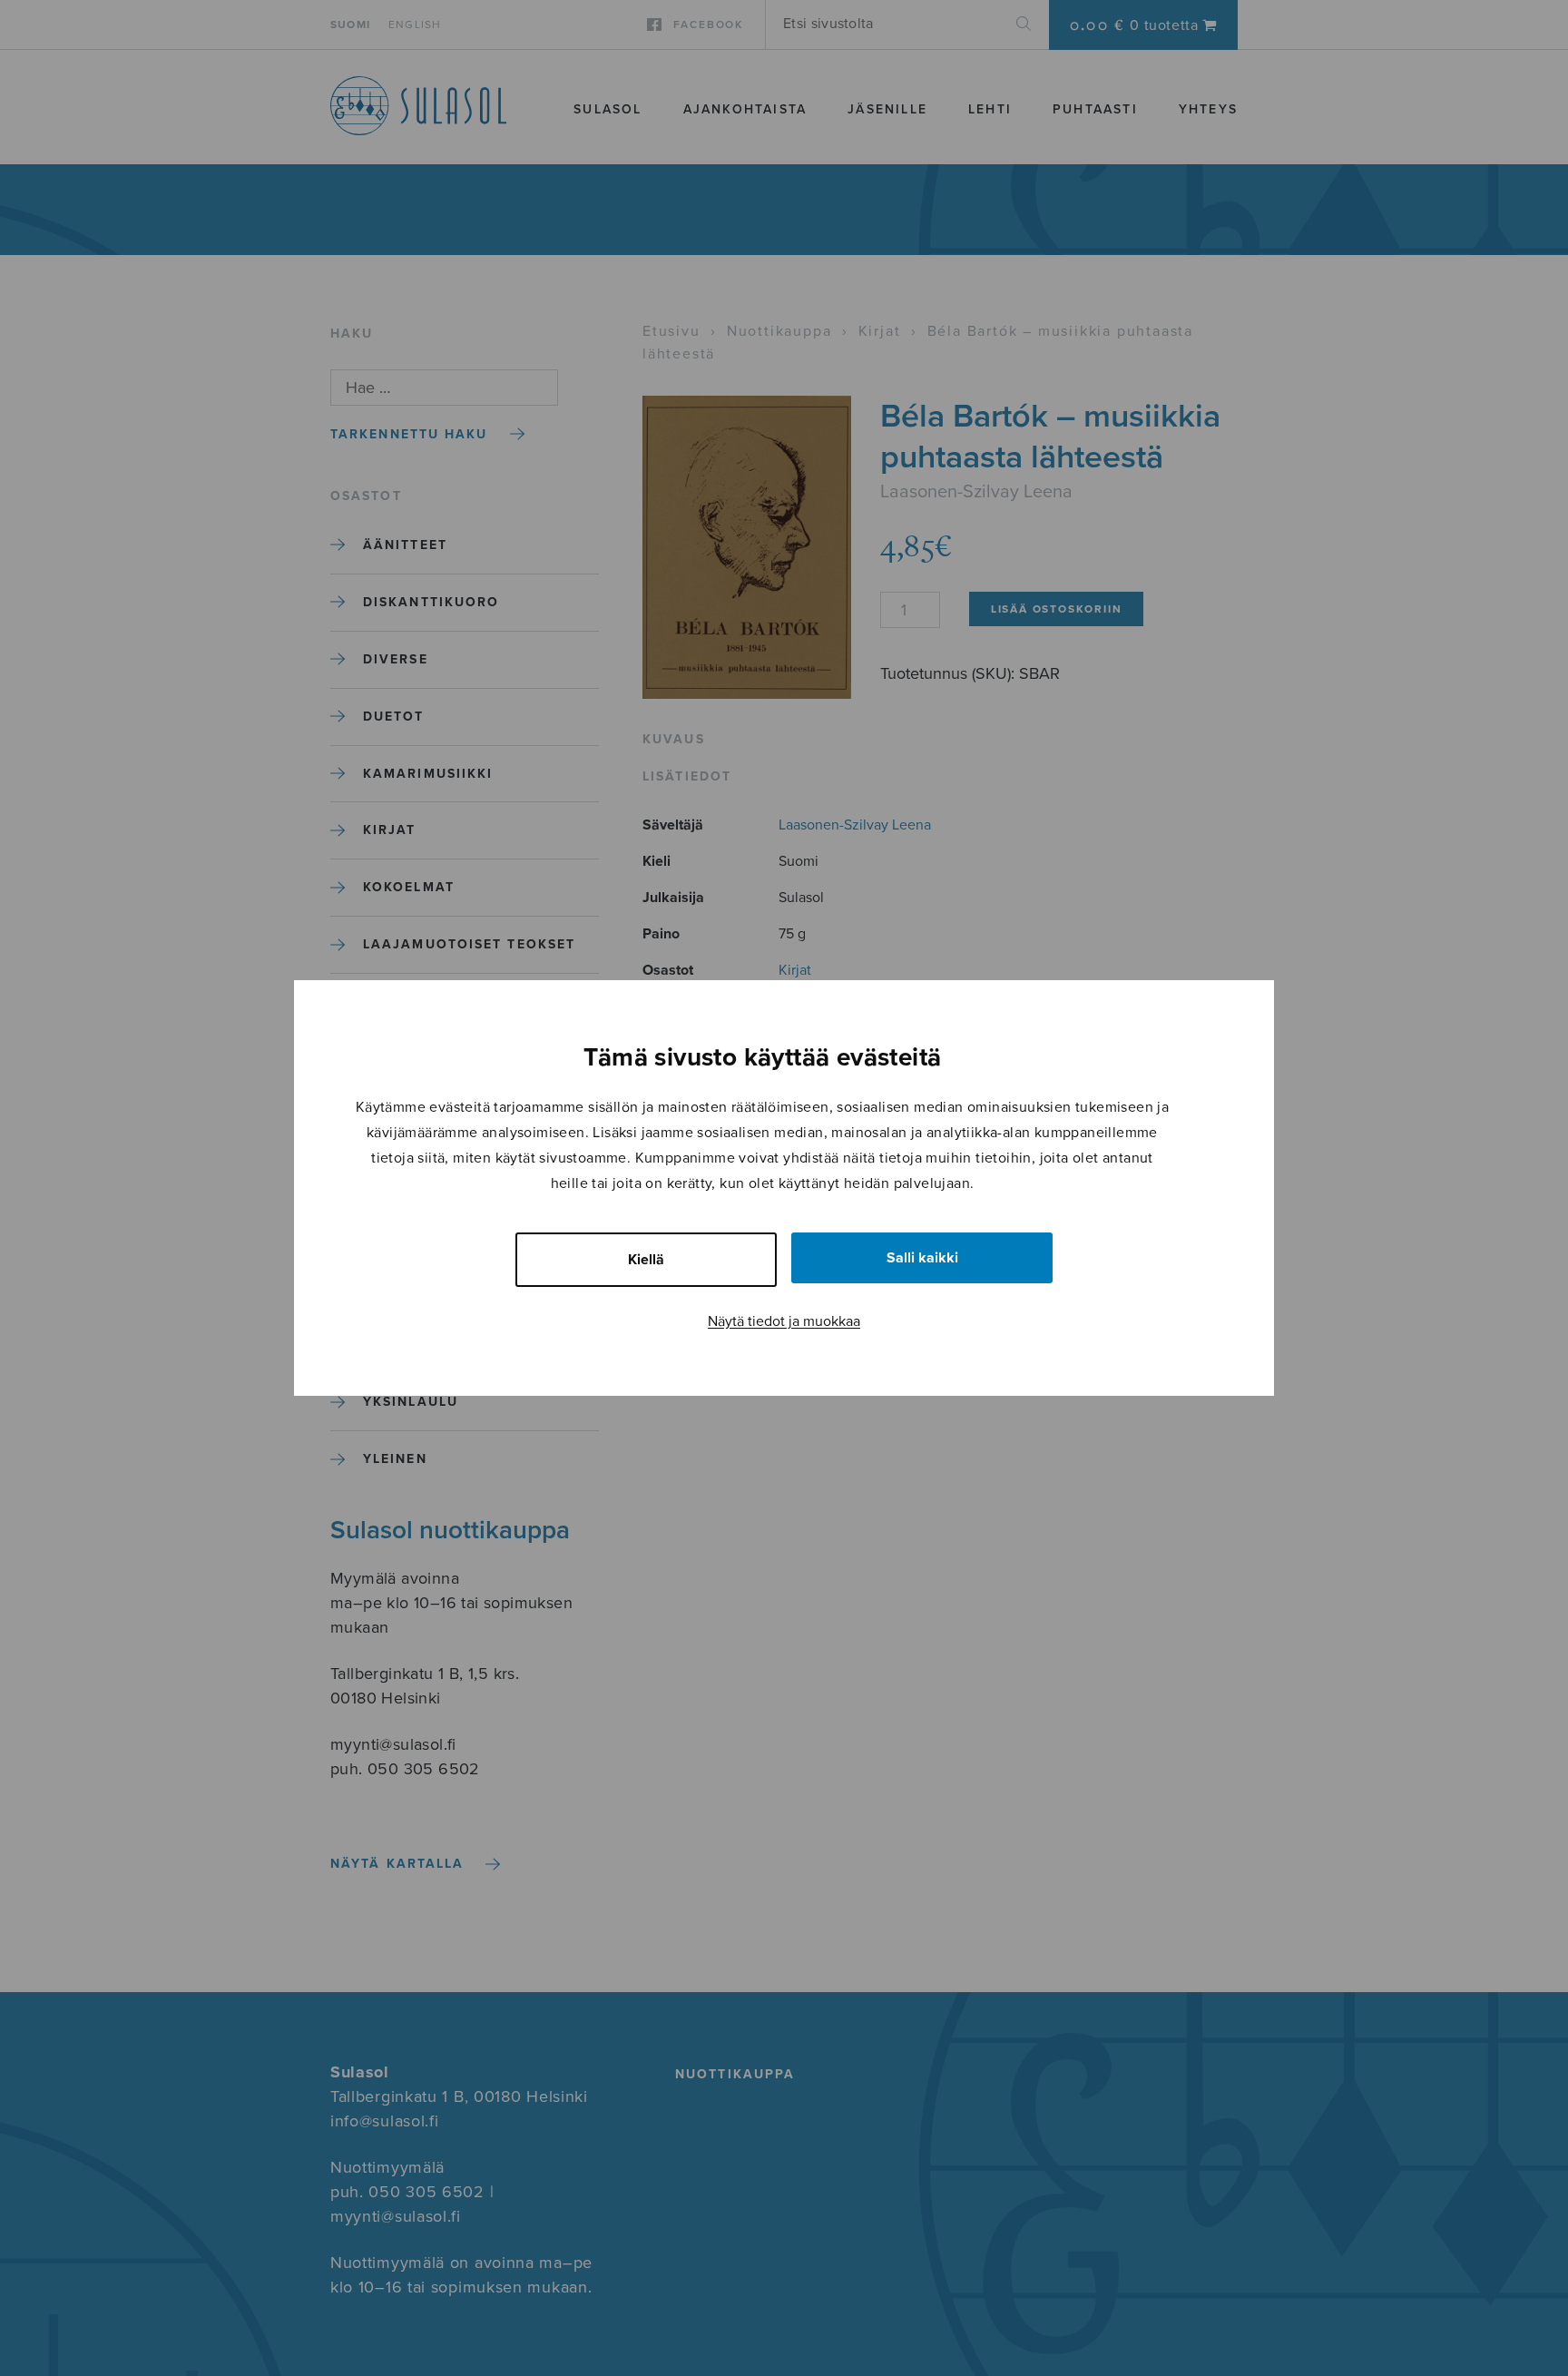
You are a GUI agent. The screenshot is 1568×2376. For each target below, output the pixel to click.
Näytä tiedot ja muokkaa (784, 1321)
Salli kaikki (922, 1258)
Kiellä (646, 1260)
